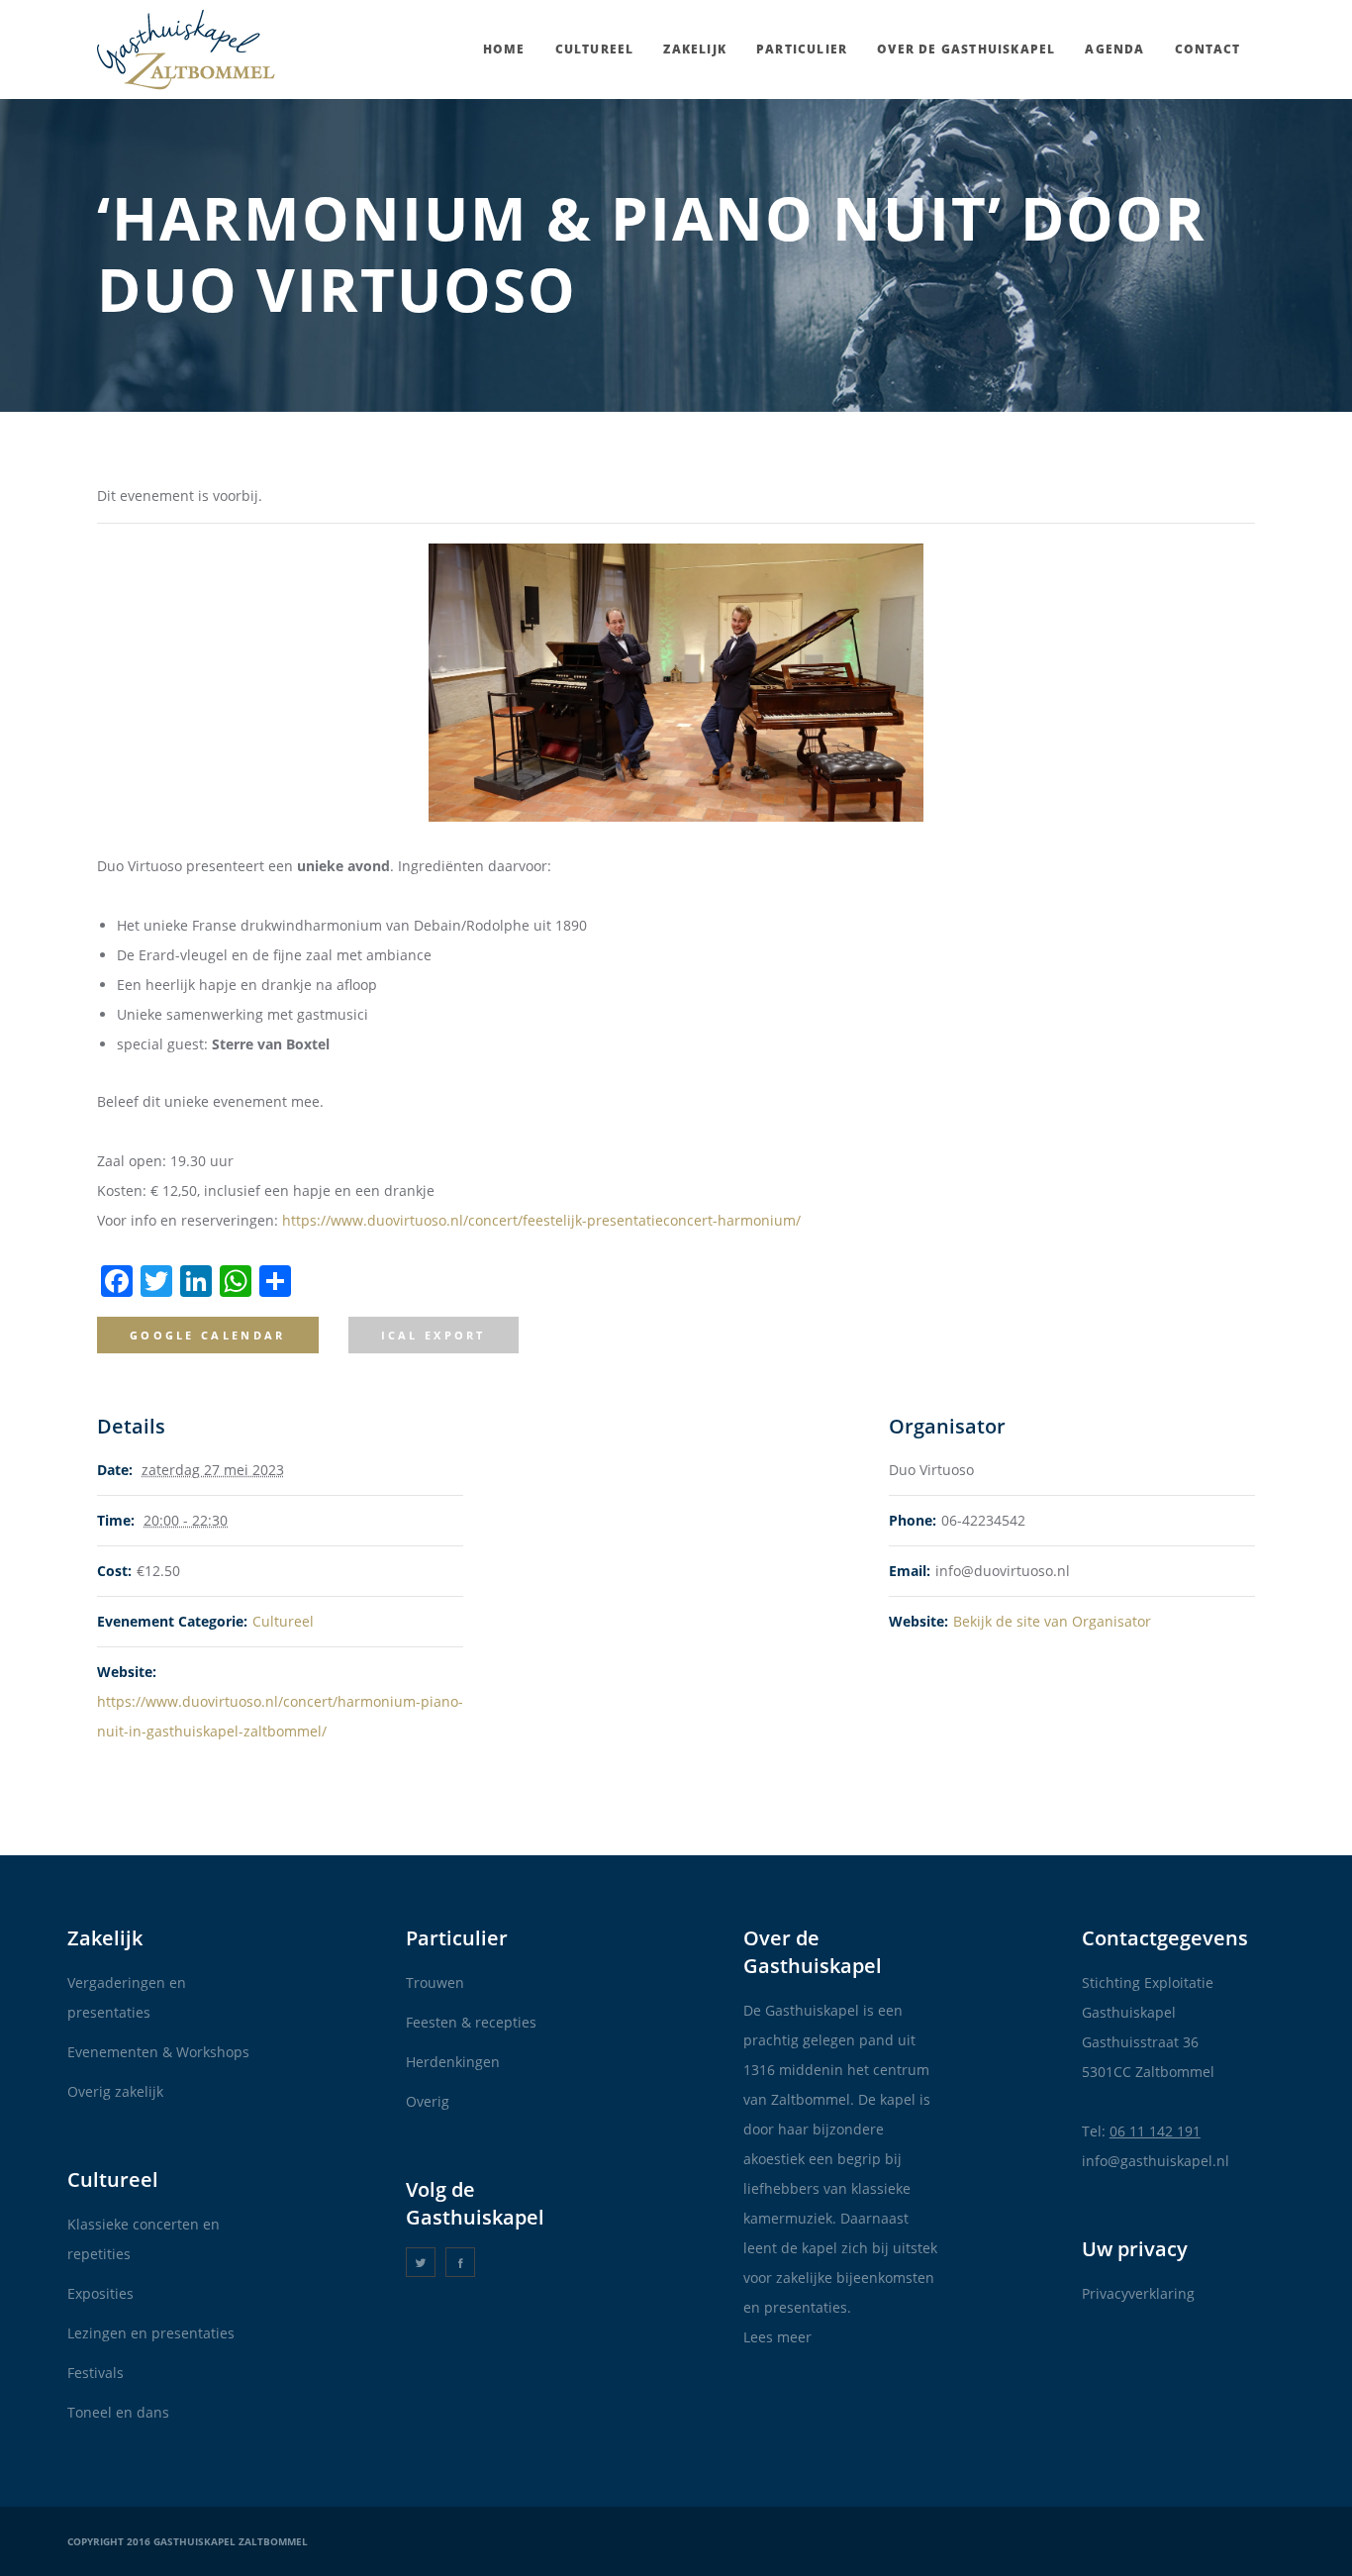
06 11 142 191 (1155, 2131)
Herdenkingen (453, 2062)
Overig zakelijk (115, 2091)
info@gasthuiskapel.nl (1156, 2161)
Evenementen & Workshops (158, 2052)
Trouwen (435, 1982)
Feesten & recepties (471, 2022)
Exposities (100, 2293)
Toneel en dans (118, 2412)
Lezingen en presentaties (151, 2333)
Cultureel (283, 1621)
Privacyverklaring (1138, 2293)
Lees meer (777, 2337)
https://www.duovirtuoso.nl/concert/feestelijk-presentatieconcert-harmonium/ (541, 1220)
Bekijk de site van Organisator (1052, 1621)
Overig (428, 2101)
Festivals (96, 2373)
